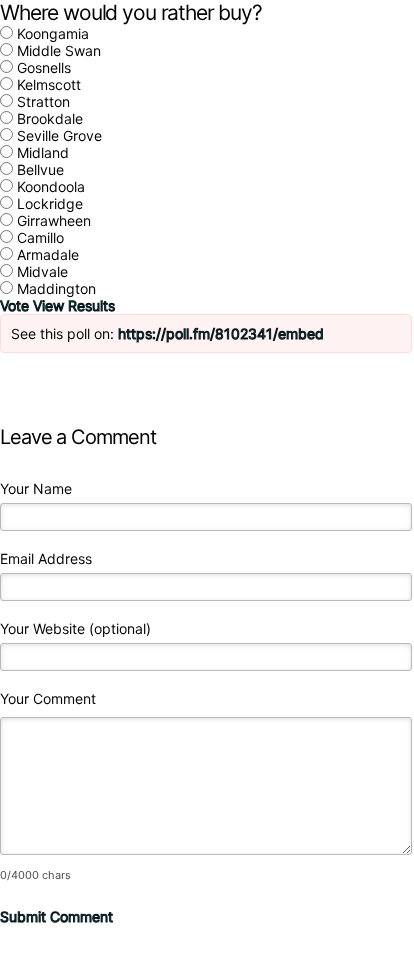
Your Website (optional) (75, 628)
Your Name (36, 488)
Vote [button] (16, 305)
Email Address (46, 558)
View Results (74, 305)
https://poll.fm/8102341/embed (221, 333)
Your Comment (48, 698)
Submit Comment (56, 916)
